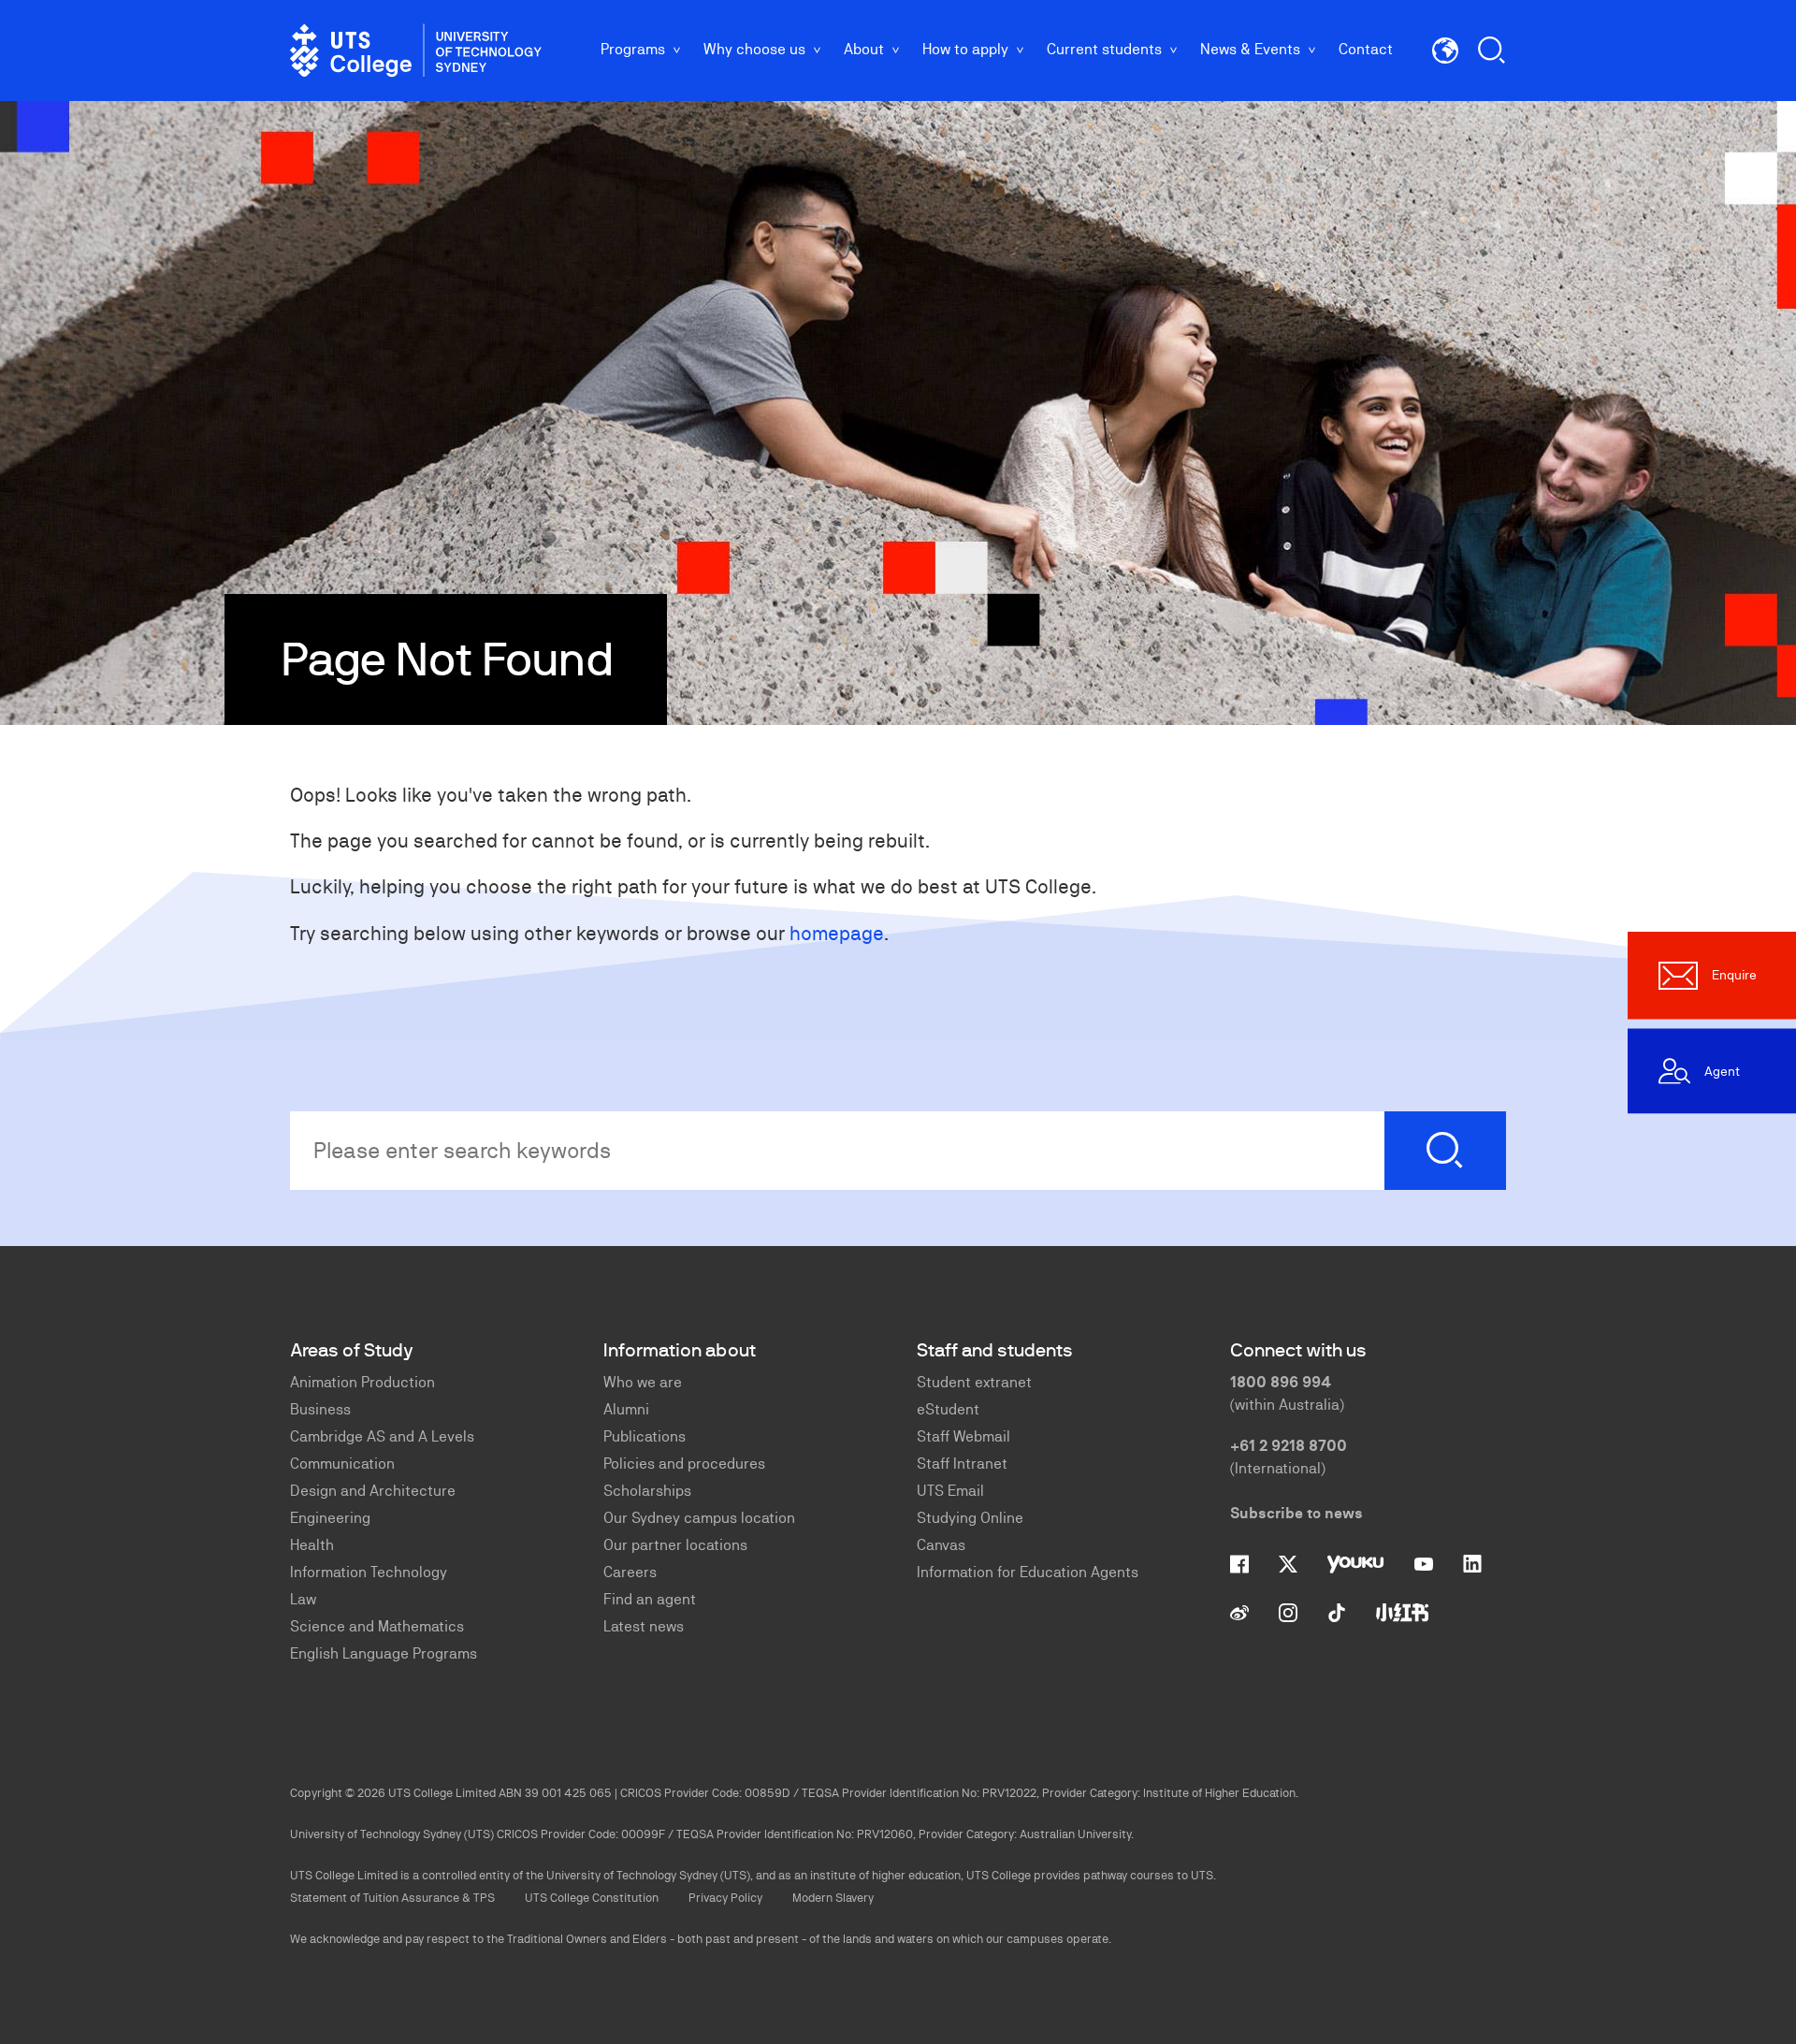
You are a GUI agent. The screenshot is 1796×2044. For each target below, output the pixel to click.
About (864, 49)
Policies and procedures (684, 1464)
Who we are (643, 1382)
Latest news (644, 1626)
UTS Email (950, 1491)
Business (320, 1409)
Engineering (330, 1518)
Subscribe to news (1296, 1513)
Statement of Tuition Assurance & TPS (392, 1898)
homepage (837, 933)
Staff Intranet (962, 1464)
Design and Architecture (373, 1491)
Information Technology (369, 1572)
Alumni (626, 1409)
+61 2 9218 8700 (1289, 1446)
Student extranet (974, 1382)
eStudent (948, 1409)
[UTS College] (416, 51)
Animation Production (362, 1382)
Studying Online (970, 1518)
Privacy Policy (725, 1898)
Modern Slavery (833, 1898)
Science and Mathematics (377, 1626)
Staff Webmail (963, 1436)
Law (303, 1599)
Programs (633, 49)
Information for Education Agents (1028, 1572)
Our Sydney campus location (699, 1518)
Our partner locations (675, 1545)
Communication (342, 1464)
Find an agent (650, 1599)
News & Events (1250, 49)
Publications (645, 1436)
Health (312, 1545)
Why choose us (754, 49)
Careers (630, 1572)
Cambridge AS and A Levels (382, 1436)
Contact (1366, 49)
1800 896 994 (1281, 1382)
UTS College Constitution (592, 1898)
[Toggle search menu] (1492, 51)
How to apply (965, 49)
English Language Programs (384, 1653)
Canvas (941, 1545)
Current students (1104, 49)
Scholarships (647, 1491)
